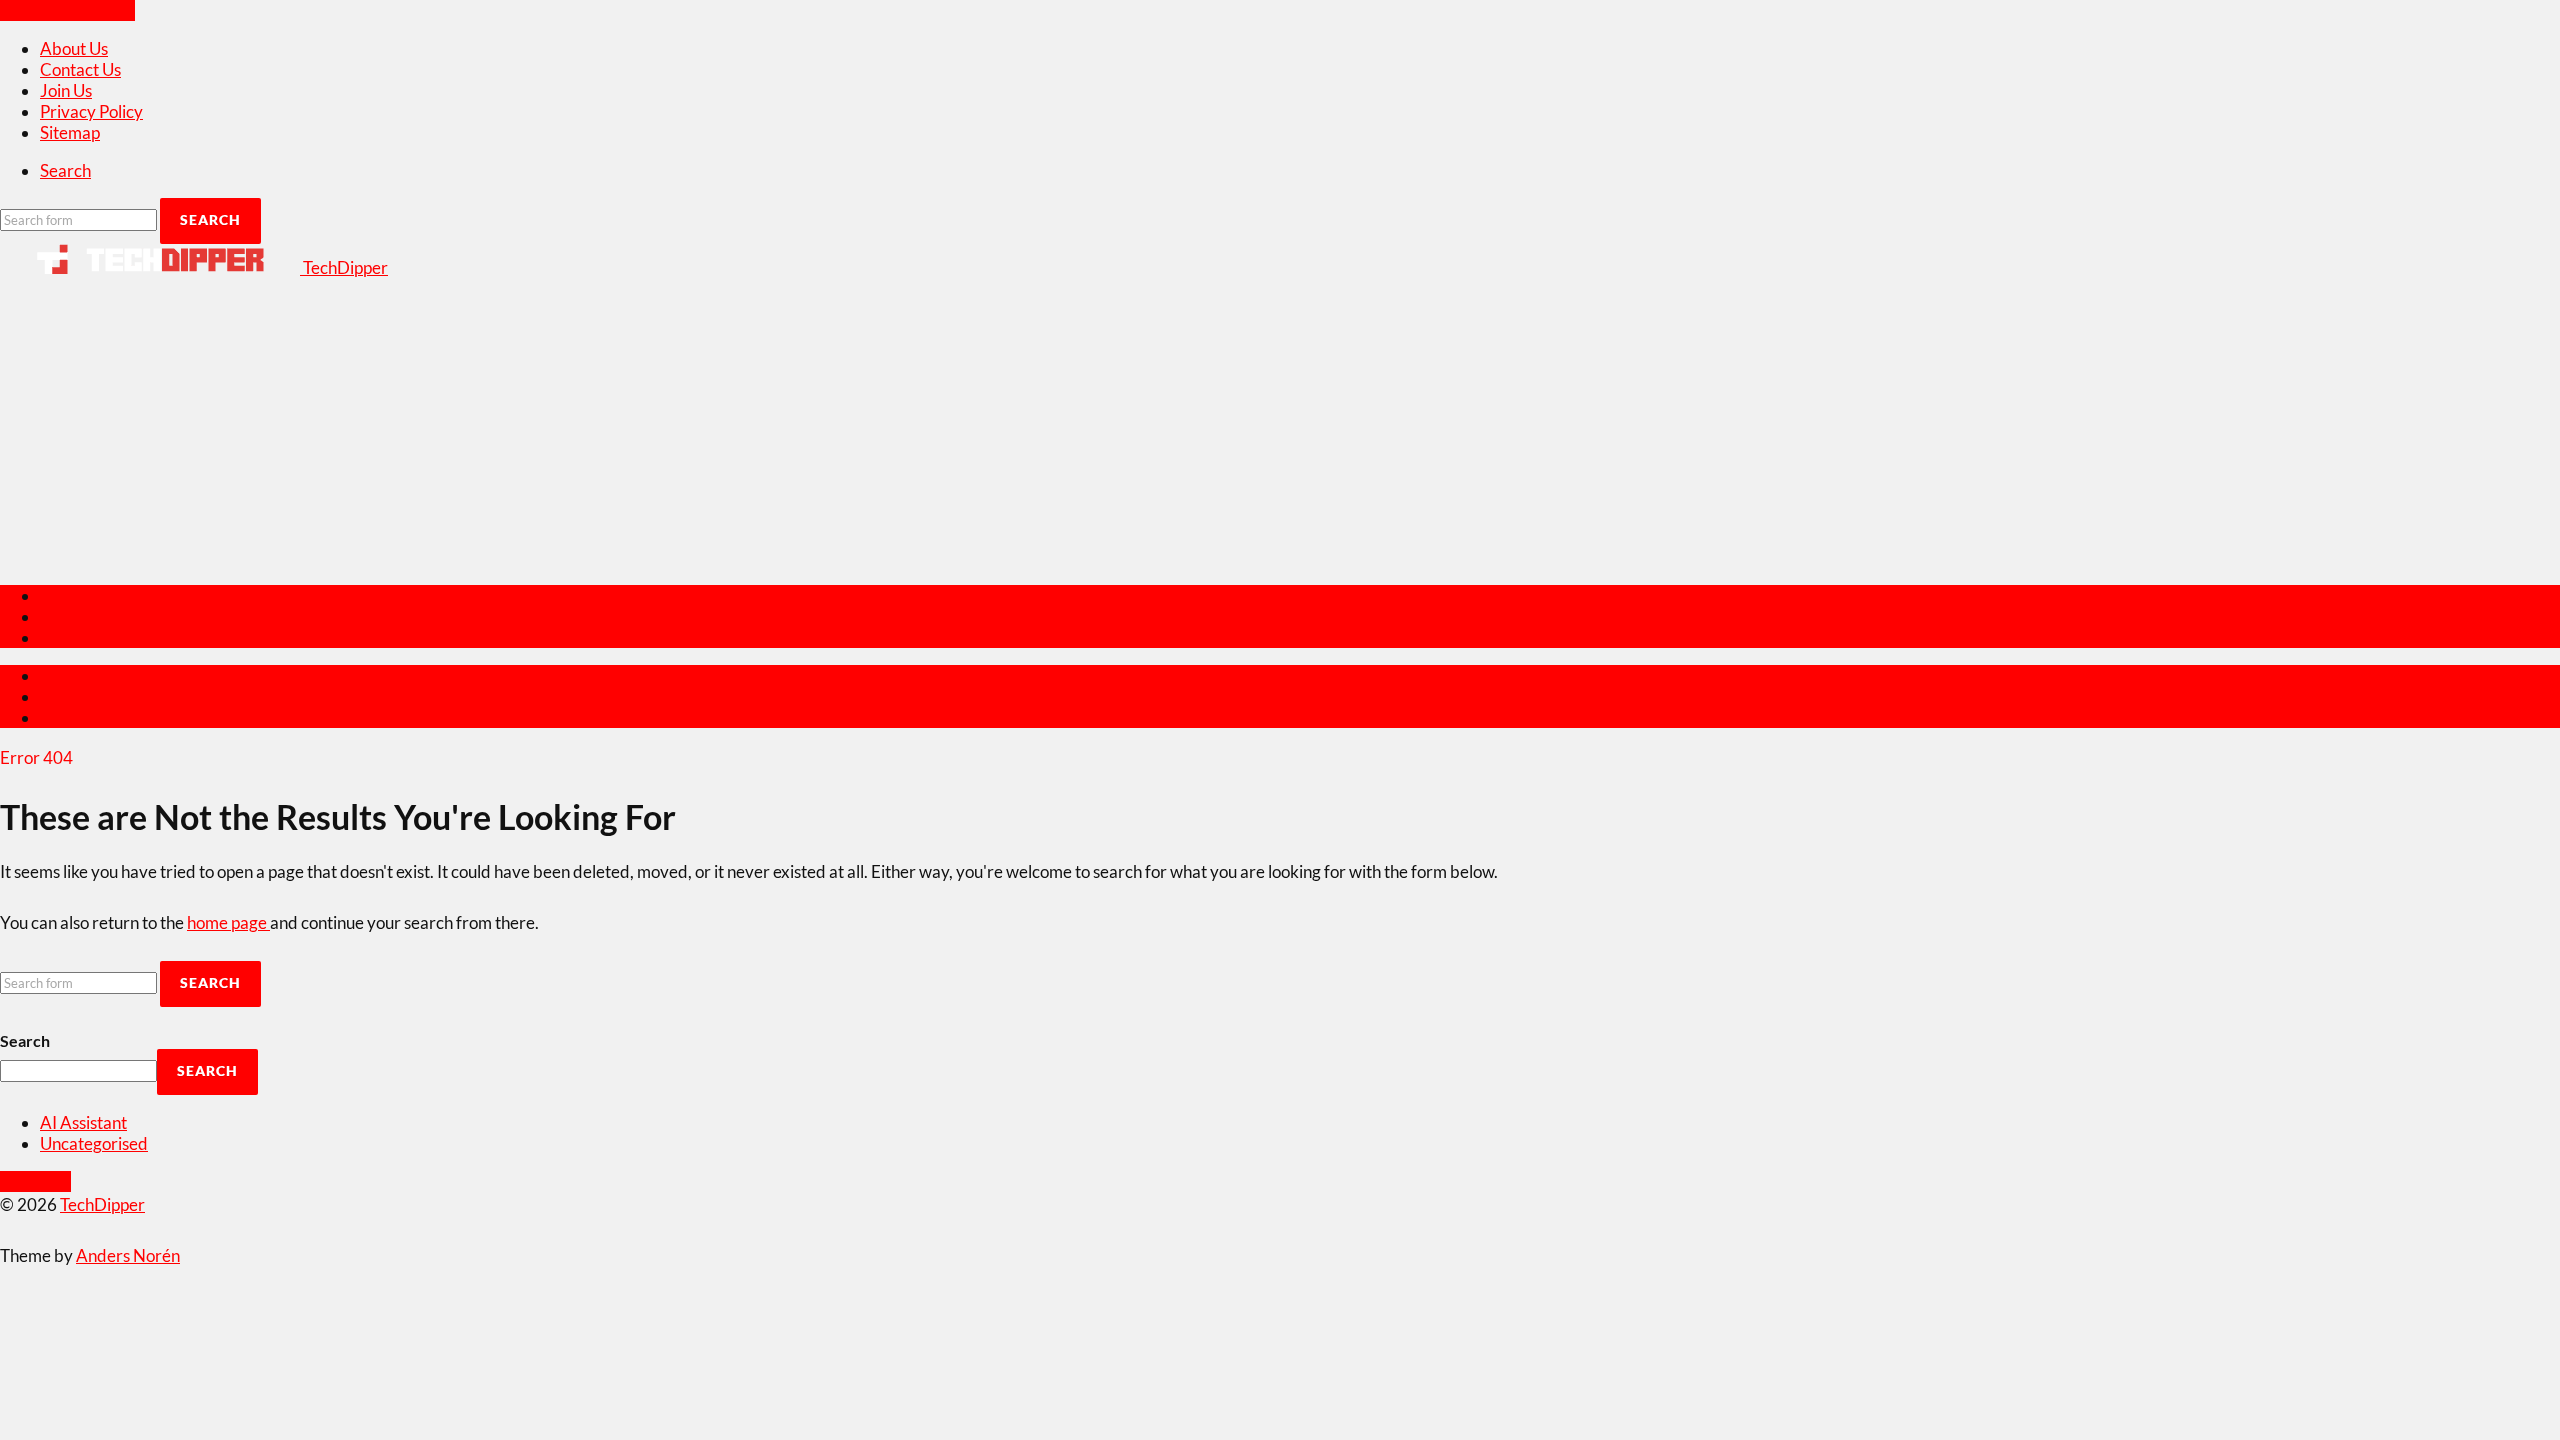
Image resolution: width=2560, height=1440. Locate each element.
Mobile (66, 616)
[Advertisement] (1280, 428)
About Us (74, 48)
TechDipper (102, 1204)
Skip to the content (67, 10)
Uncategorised (94, 1143)
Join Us (66, 90)
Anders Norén (128, 1255)
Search (25, 1040)
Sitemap (70, 132)
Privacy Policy (91, 111)
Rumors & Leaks (99, 637)
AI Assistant (83, 1122)
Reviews (71, 595)
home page (228, 922)
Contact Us (80, 69)
